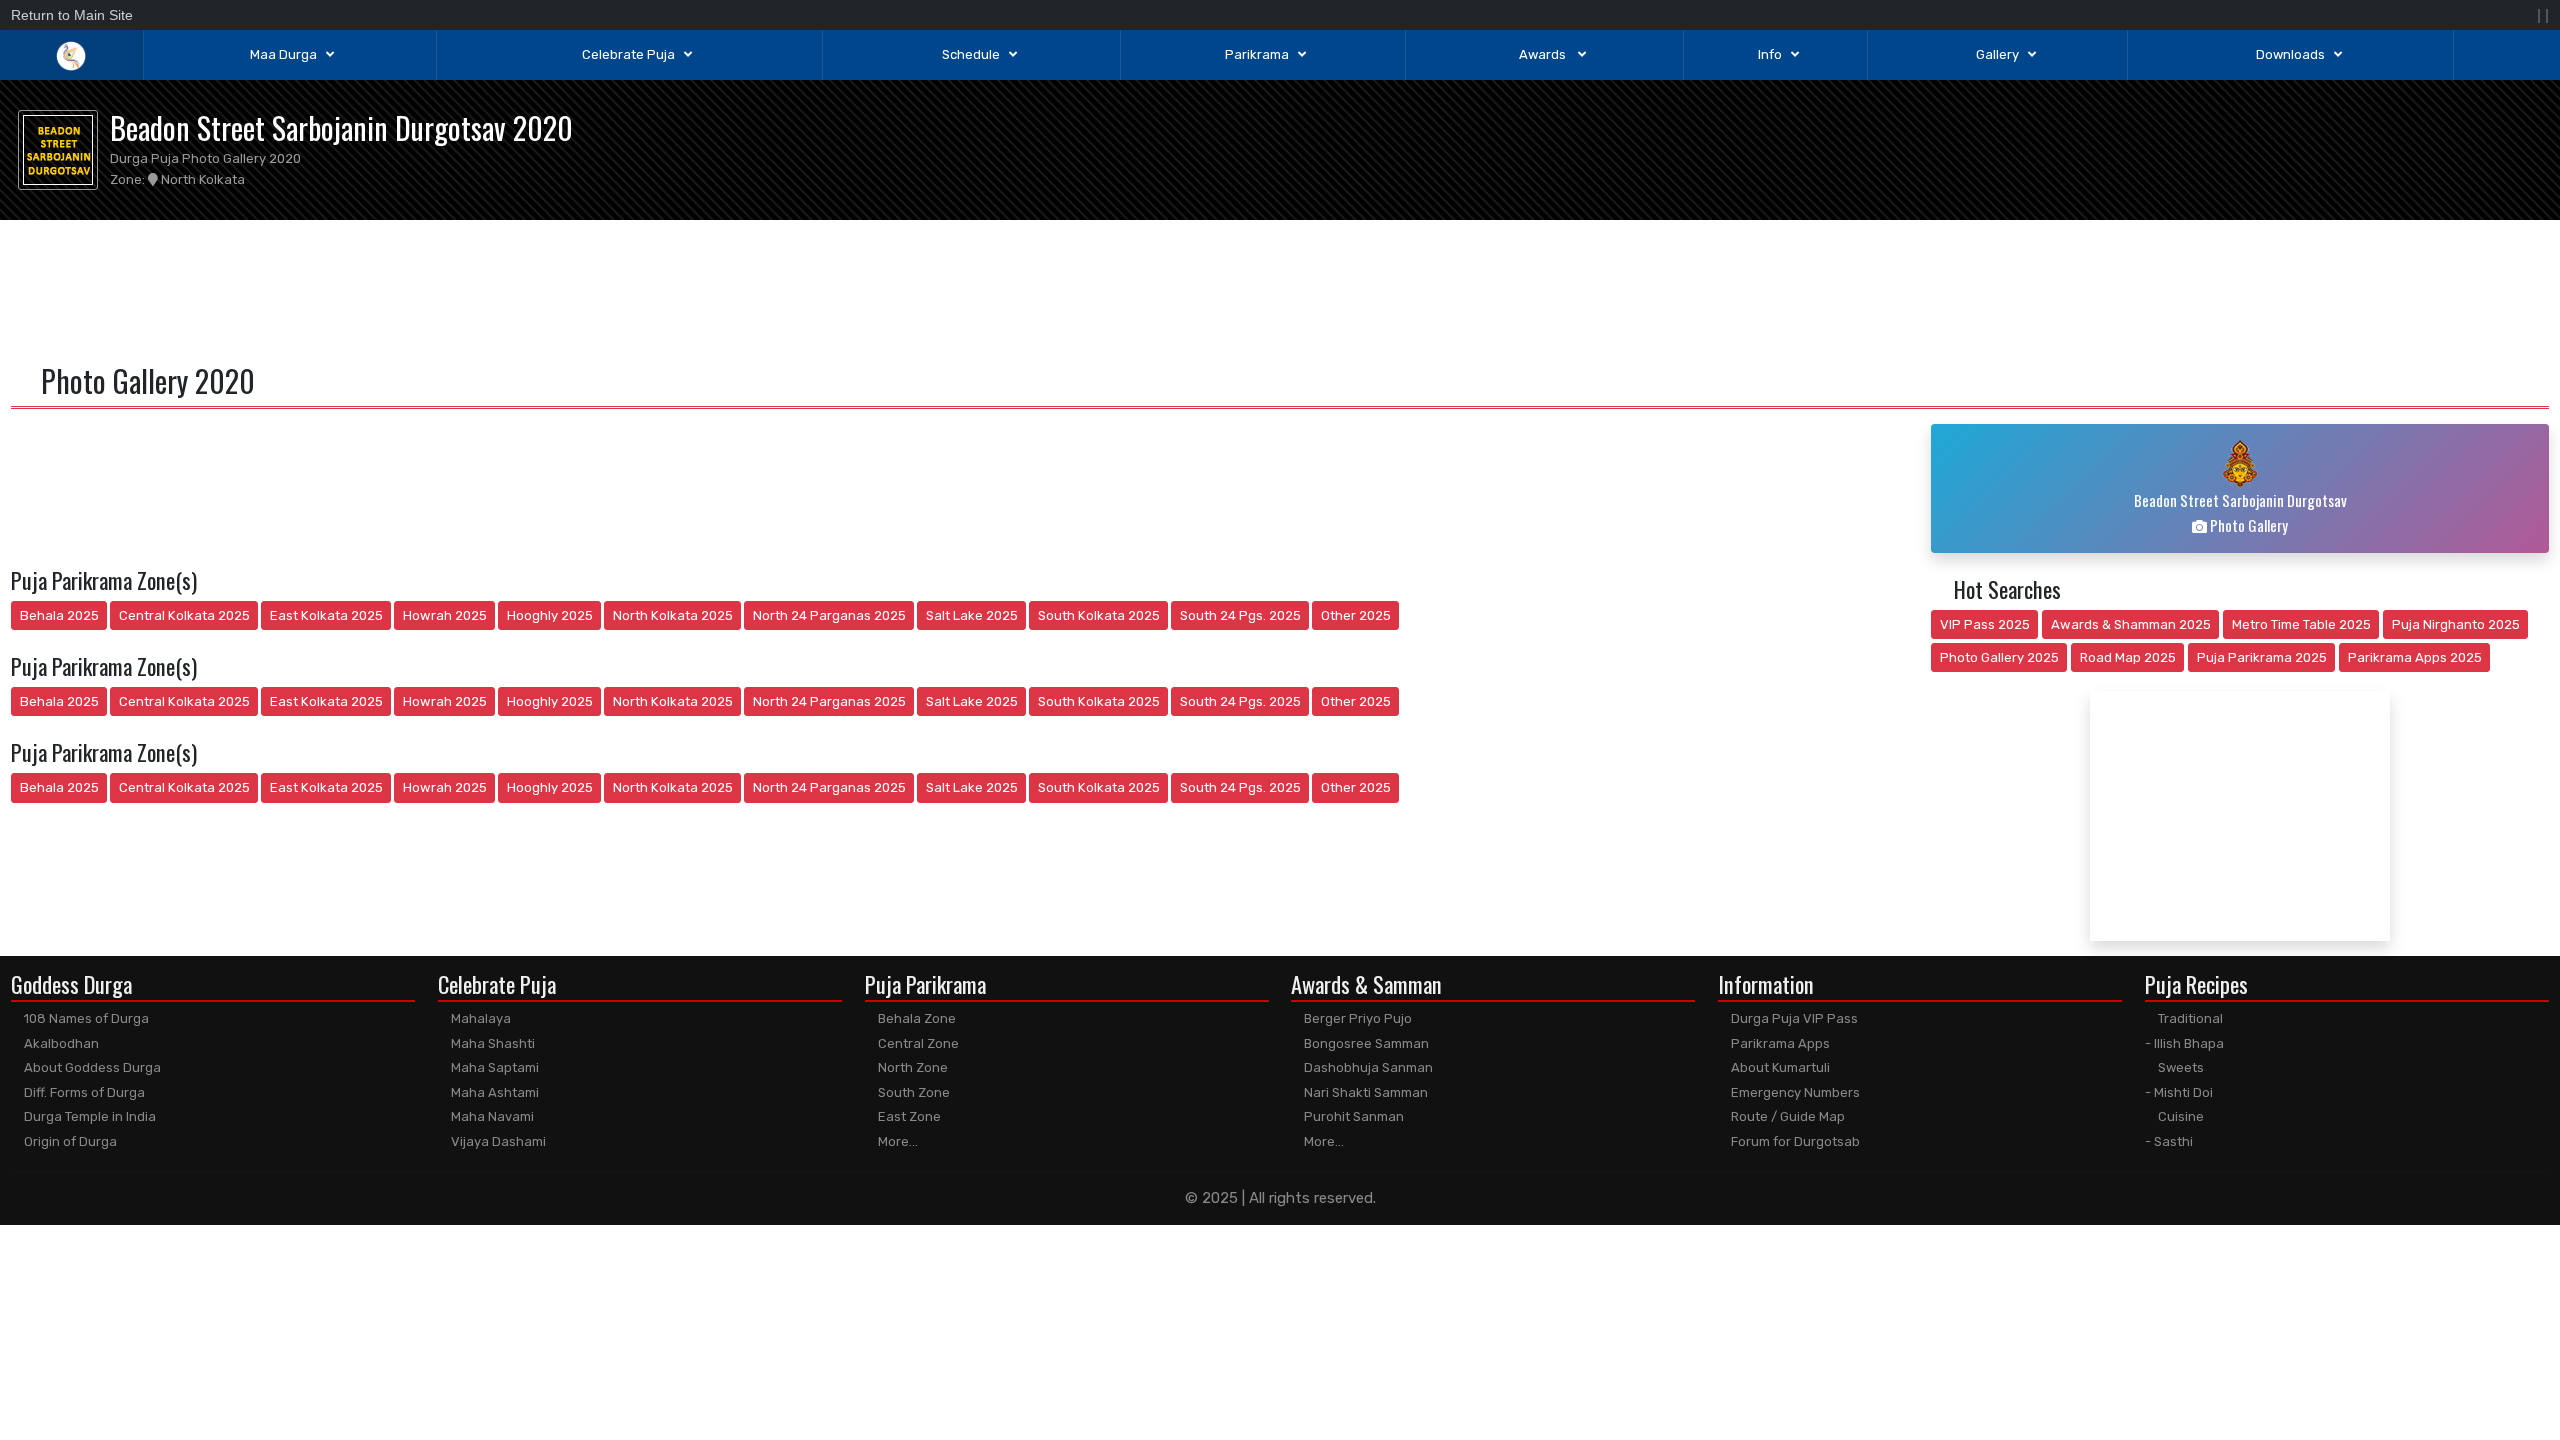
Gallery (1997, 54)
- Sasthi (2169, 1141)
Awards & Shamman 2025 (2131, 624)
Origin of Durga (69, 1141)
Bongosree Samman (1365, 1043)
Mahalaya (479, 1018)
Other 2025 (1356, 615)
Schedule (971, 54)
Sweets (2179, 1067)
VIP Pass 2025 (1985, 624)
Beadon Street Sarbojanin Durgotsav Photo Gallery (2240, 512)
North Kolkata (201, 179)
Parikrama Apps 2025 (2415, 657)
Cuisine (2179, 1116)
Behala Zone (915, 1018)
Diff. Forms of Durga (83, 1092)
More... (896, 1141)
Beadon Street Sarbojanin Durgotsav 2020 (341, 127)
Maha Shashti (491, 1043)
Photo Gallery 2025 (1999, 657)
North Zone (911, 1067)
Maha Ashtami (493, 1092)
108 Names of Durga (85, 1018)
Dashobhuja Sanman (1367, 1067)
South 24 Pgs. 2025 (1240, 615)
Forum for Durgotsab (1794, 1141)
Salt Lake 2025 (972, 615)
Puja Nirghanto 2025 (2456, 624)
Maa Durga (283, 54)
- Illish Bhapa (2184, 1043)
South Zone (912, 1092)
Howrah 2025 (445, 615)
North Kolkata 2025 (673, 615)
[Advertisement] (1280, 288)
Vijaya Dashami (497, 1141)
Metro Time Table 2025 (2301, 624)
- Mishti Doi (2179, 1092)
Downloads (2290, 54)
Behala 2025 (59, 615)
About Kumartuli (1779, 1067)
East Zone (908, 1116)
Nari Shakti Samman (1364, 1092)
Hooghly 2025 (550, 615)
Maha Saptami (493, 1067)
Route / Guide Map (1786, 1116)
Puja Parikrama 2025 (2262, 657)
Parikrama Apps (1779, 1043)
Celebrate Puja (628, 54)
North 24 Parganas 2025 (829, 615)
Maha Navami (491, 1116)
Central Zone (917, 1043)
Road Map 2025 (2128, 657)
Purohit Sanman (1352, 1116)
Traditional (2189, 1018)
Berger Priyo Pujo (1356, 1018)
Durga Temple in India (88, 1116)
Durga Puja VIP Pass (1793, 1018)
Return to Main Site (72, 15)
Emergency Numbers (1794, 1092)
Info (1770, 54)
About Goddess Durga (91, 1067)
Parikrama (1257, 54)
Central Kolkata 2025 (184, 615)
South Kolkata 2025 (1099, 615)
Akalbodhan (60, 1043)
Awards (1544, 54)
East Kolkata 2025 (326, 615)
